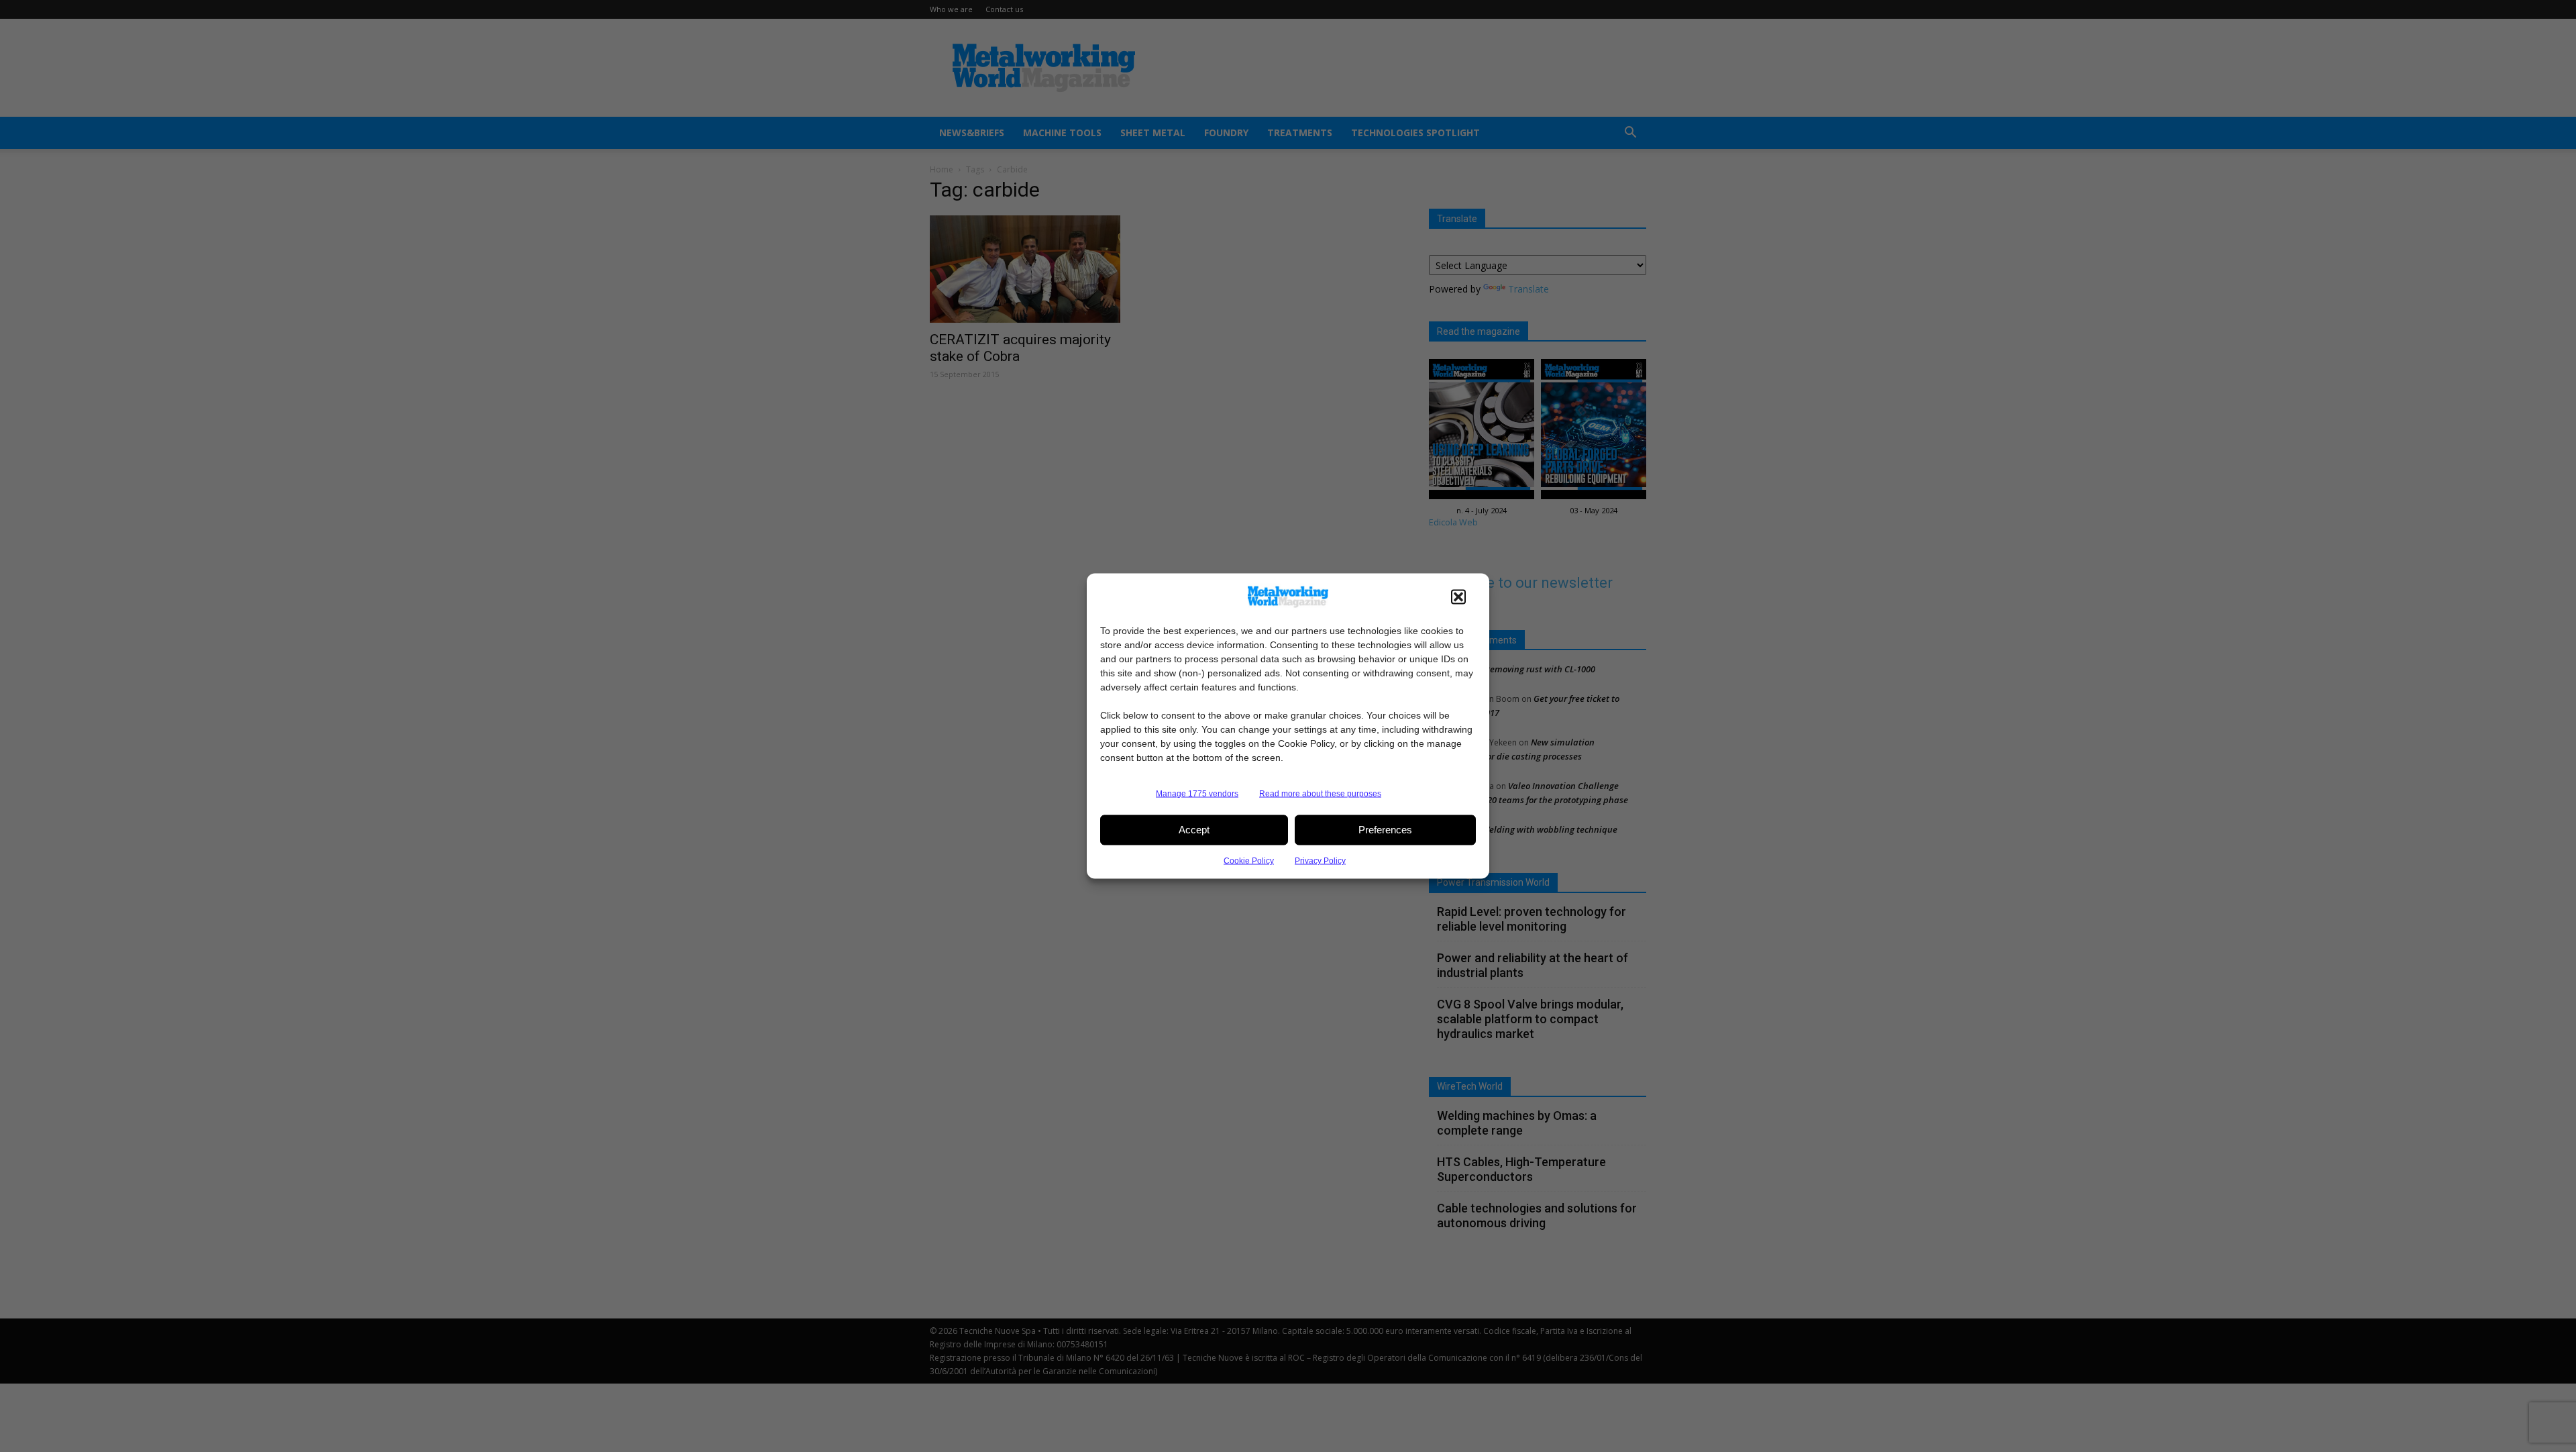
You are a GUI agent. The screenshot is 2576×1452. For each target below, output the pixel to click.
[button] (1458, 597)
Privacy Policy (1320, 860)
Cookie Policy (1249, 860)
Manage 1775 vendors (1197, 793)
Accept (1194, 830)
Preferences (1385, 830)
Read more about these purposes (1320, 793)
